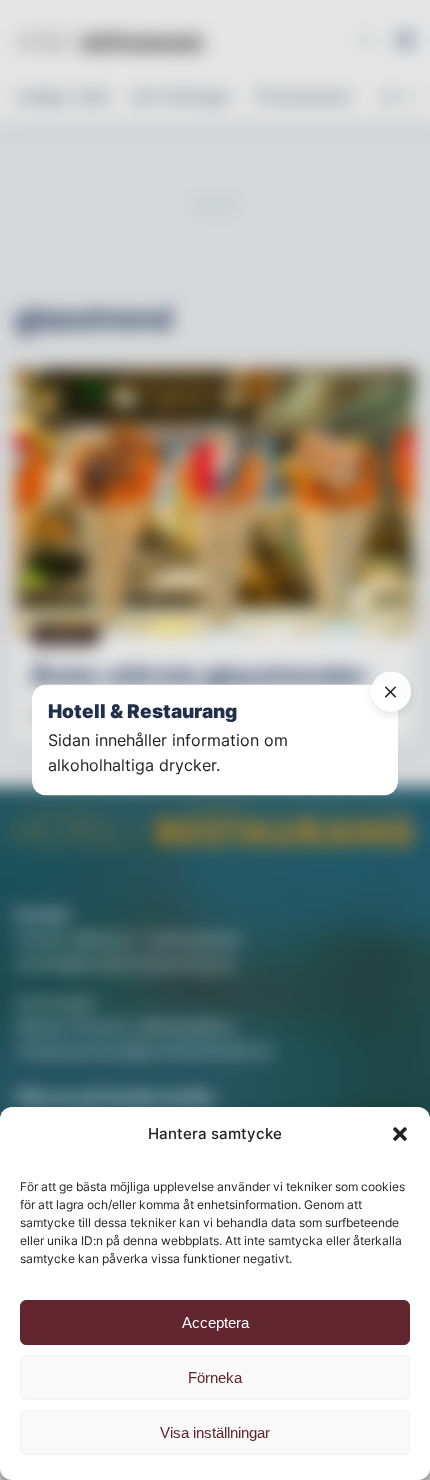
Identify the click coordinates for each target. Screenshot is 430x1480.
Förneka (215, 1377)
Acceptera (215, 1322)
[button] (400, 1134)
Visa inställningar (215, 1432)
